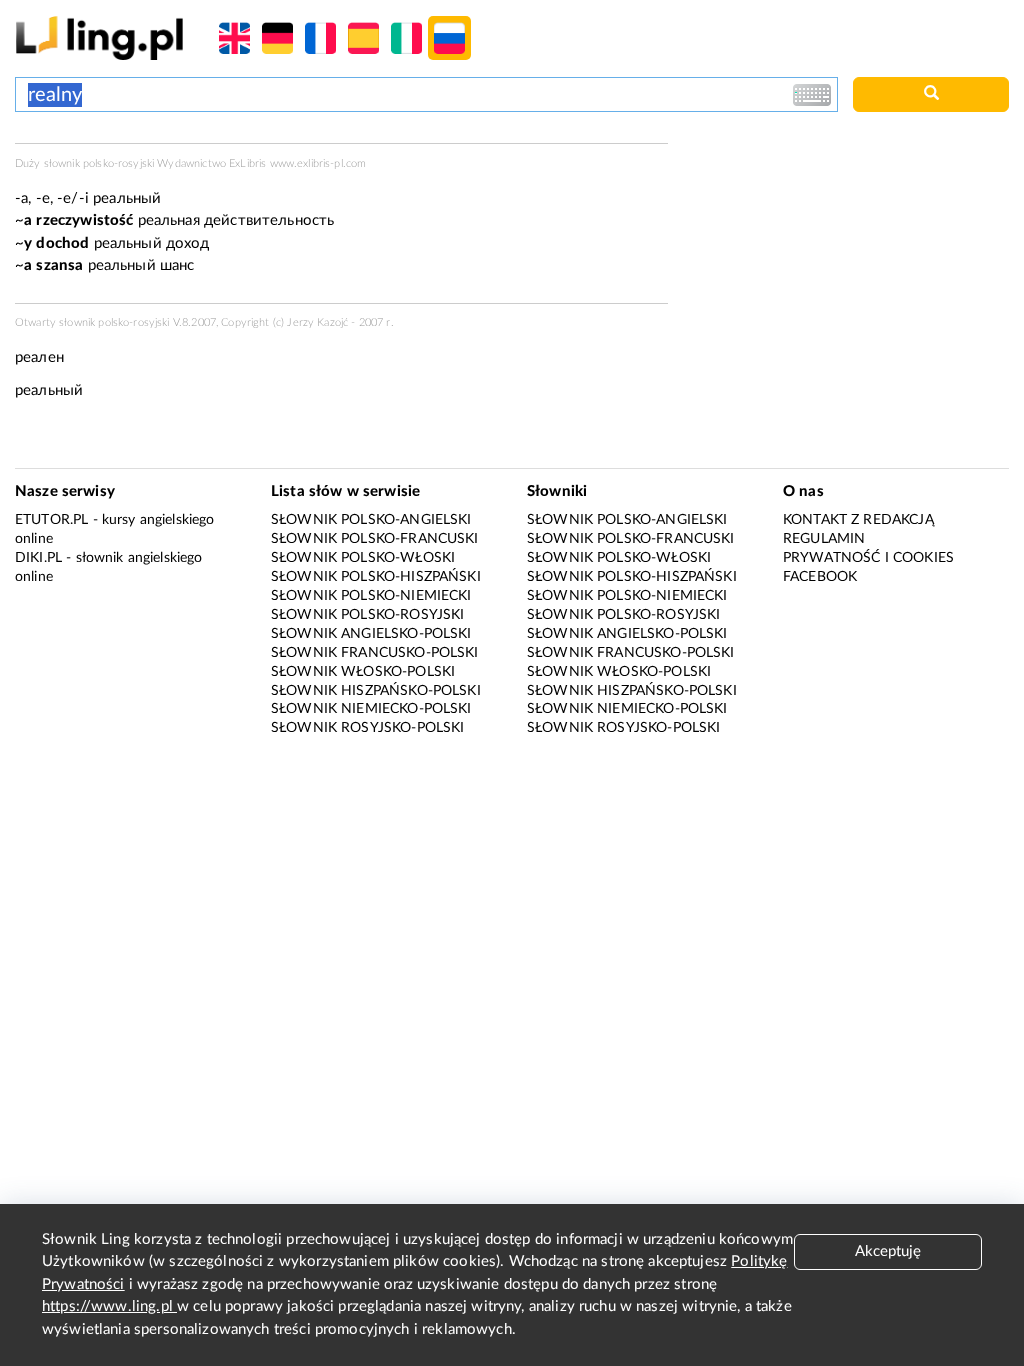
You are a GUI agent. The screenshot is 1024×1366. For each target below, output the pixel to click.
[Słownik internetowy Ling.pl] (99, 37)
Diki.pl (38, 558)
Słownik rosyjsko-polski (367, 728)
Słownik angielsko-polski (371, 634)
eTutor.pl (51, 520)
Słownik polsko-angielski (371, 520)
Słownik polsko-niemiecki (371, 596)
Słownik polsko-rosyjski (367, 615)
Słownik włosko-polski (363, 672)
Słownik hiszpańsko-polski (376, 691)
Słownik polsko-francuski (375, 539)
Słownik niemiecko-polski (371, 709)
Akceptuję (888, 1251)
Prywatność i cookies (868, 558)
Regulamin (824, 539)
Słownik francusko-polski (375, 653)
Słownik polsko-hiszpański (376, 577)
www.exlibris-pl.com (318, 163)
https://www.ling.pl (109, 1306)
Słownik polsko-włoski (363, 558)
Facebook (820, 577)
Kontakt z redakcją (858, 520)
